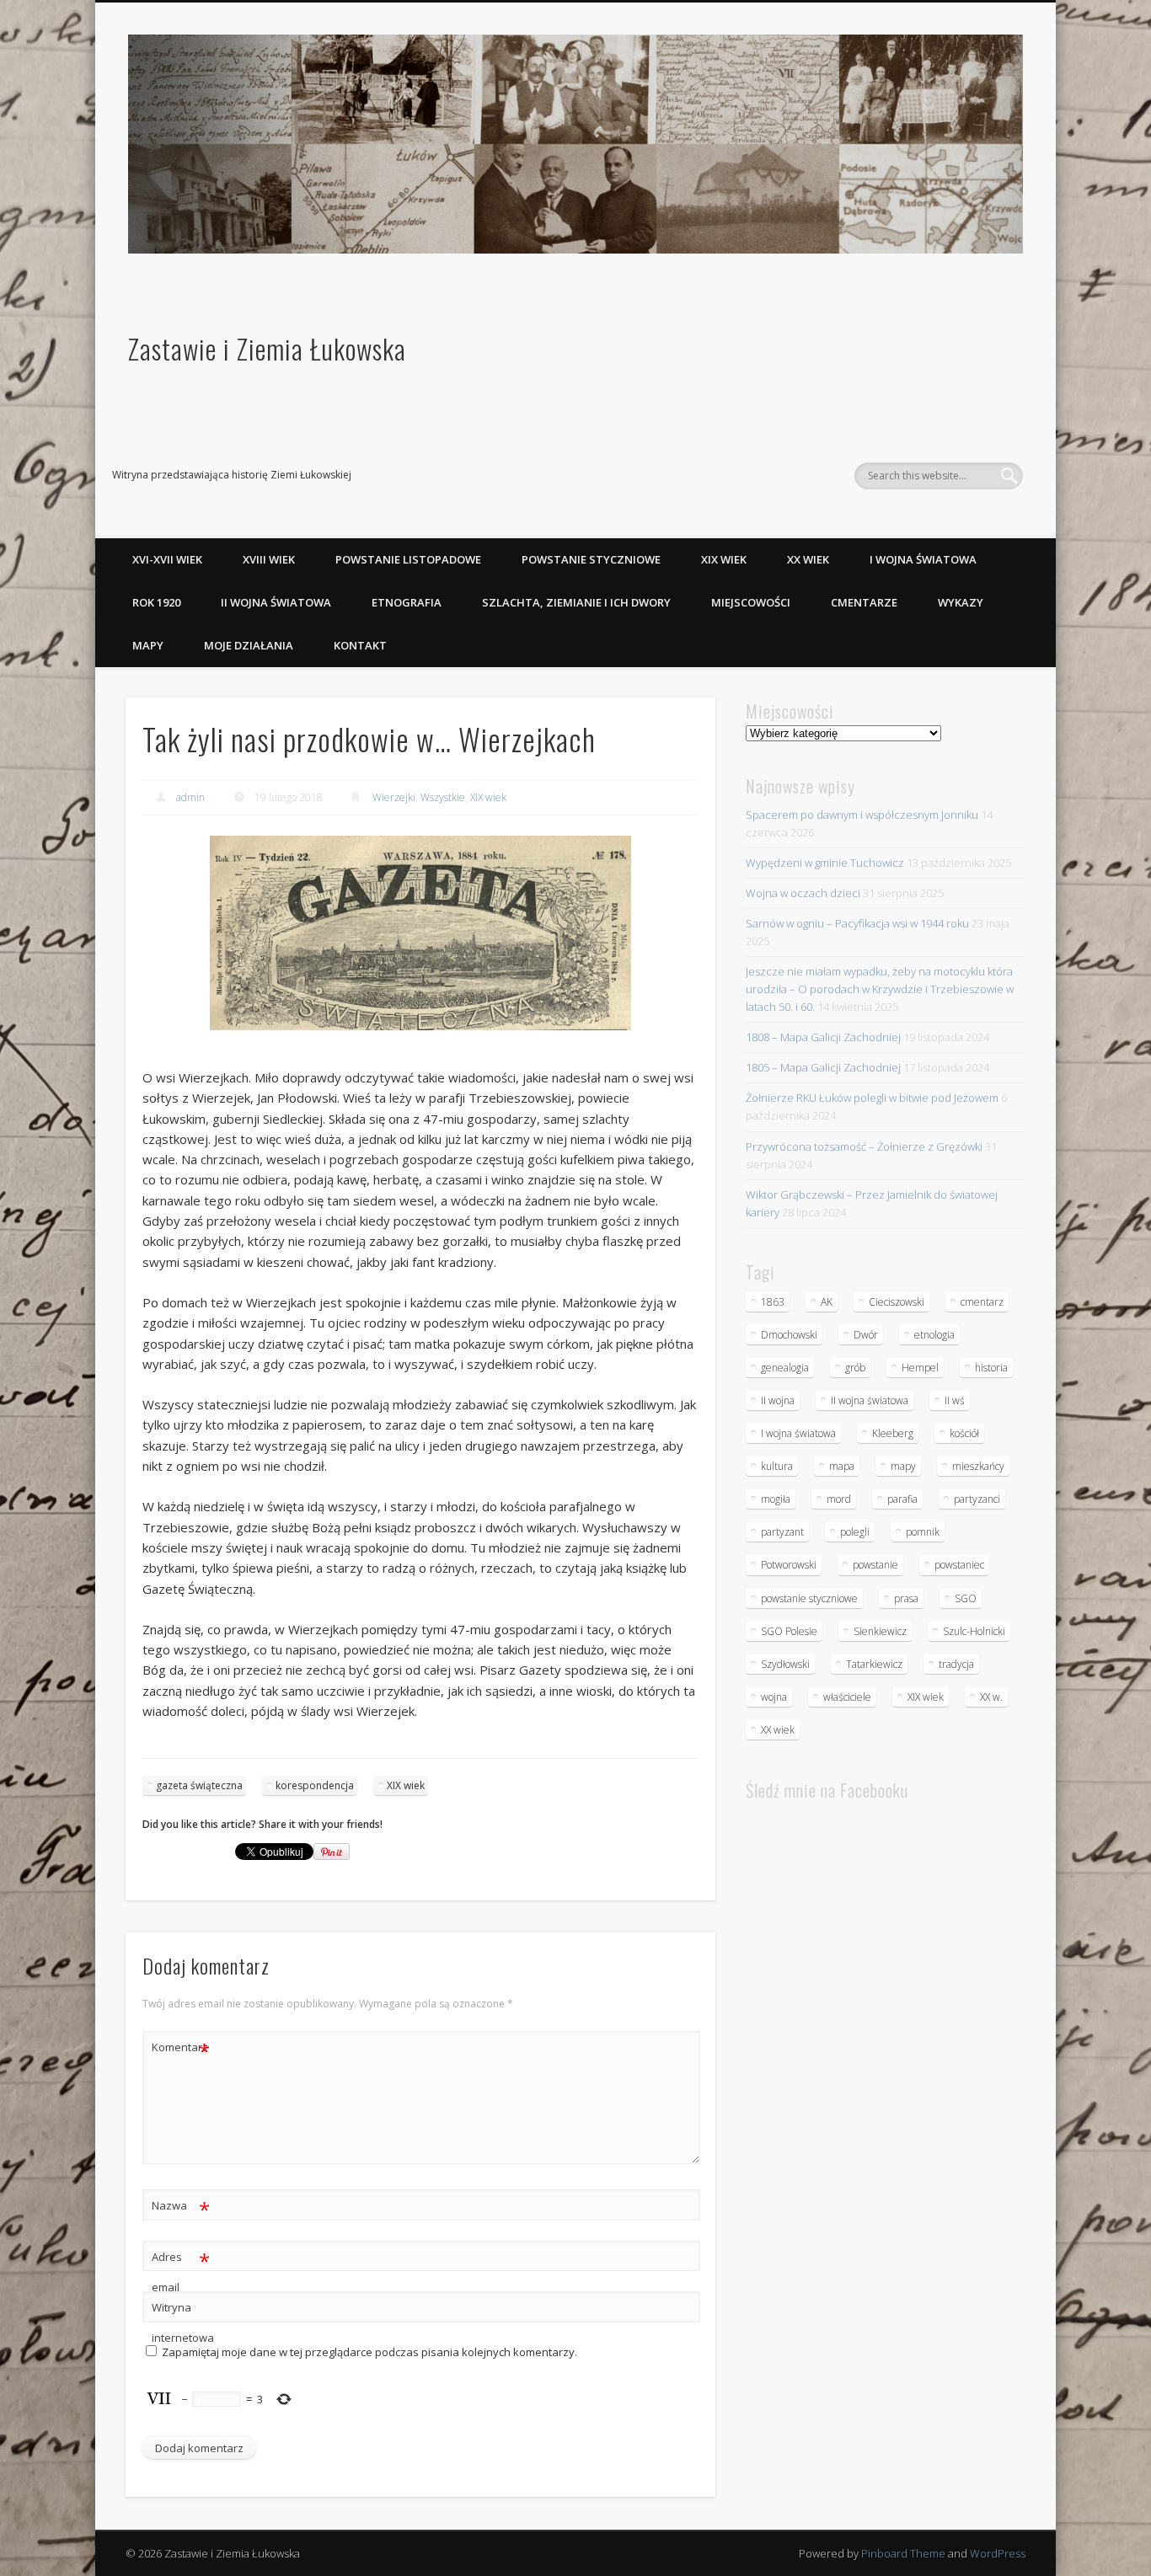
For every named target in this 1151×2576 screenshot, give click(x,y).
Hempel (920, 1368)
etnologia (934, 1335)
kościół (964, 1433)
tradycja (956, 1664)
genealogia (785, 1368)
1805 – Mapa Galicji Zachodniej (823, 1067)
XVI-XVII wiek (167, 559)
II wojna (778, 1400)
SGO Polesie (789, 1631)
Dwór (866, 1335)
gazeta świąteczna (199, 1785)
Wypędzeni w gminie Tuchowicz (825, 863)
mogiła (776, 1499)
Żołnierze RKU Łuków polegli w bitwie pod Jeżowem (872, 1098)
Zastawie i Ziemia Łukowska (267, 348)
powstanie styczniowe (809, 1598)
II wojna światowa (276, 602)
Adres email (181, 2271)
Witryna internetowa (181, 2322)
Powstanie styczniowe (591, 559)
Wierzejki (394, 797)
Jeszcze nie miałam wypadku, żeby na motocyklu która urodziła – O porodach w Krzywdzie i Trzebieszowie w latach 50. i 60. (880, 989)
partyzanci (977, 1499)
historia (991, 1368)
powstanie (875, 1565)
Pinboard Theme (903, 2553)
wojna (774, 1697)
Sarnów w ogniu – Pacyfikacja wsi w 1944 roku (857, 923)
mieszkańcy (978, 1466)
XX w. (991, 1697)
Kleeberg (893, 1433)
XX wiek (808, 559)
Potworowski (789, 1565)
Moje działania (249, 645)
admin (190, 797)
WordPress (998, 2553)
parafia (902, 1499)
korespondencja (315, 1785)
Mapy (148, 645)
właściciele (847, 1697)
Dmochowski (789, 1335)
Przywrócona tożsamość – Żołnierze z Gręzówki (864, 1146)
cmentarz (982, 1302)
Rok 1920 (156, 602)
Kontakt (360, 645)
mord (839, 1499)
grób (855, 1368)
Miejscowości (751, 602)
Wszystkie (443, 797)
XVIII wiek (269, 559)
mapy (903, 1466)
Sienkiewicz (880, 1631)
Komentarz (181, 2050)
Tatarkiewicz (874, 1664)
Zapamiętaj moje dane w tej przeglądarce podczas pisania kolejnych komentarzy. (369, 2352)
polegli (855, 1532)
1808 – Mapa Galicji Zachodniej (823, 1037)
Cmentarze (864, 602)
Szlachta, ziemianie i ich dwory (576, 602)
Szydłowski (785, 1664)
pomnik (923, 1532)
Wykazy (961, 602)
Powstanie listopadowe (408, 559)
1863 (773, 1302)
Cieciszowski (897, 1302)
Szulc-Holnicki (974, 1631)
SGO (966, 1598)
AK (827, 1302)
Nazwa (181, 2208)
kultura (777, 1466)
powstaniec (959, 1565)
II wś (955, 1400)
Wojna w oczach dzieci (803, 893)
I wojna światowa (923, 559)
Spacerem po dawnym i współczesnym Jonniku (862, 815)
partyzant (782, 1532)
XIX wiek (724, 559)
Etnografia (407, 602)
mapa (842, 1466)
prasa (906, 1598)
